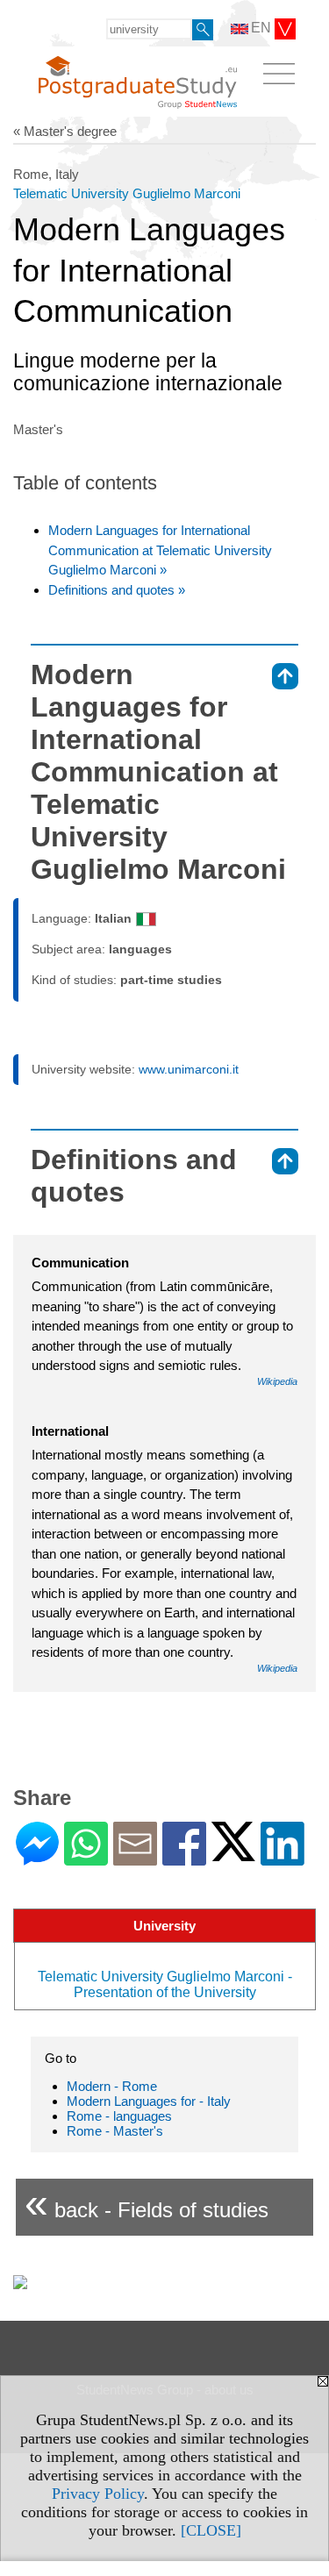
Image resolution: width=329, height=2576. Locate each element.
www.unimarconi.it (189, 1069)
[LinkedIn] (283, 1858)
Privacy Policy (98, 2494)
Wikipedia (277, 1381)
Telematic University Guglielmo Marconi (127, 193)
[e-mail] (135, 1858)
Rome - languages (119, 2116)
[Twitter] (233, 1854)
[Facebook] (184, 1858)
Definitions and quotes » (117, 590)
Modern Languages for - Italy (149, 2101)
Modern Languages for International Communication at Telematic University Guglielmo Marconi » (160, 550)
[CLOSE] (211, 2530)
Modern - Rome (112, 2086)
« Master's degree (65, 131)
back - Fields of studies (147, 2203)
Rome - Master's (115, 2131)
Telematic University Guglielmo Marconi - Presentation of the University (165, 1984)
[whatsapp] (86, 1858)
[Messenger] (37, 1858)
